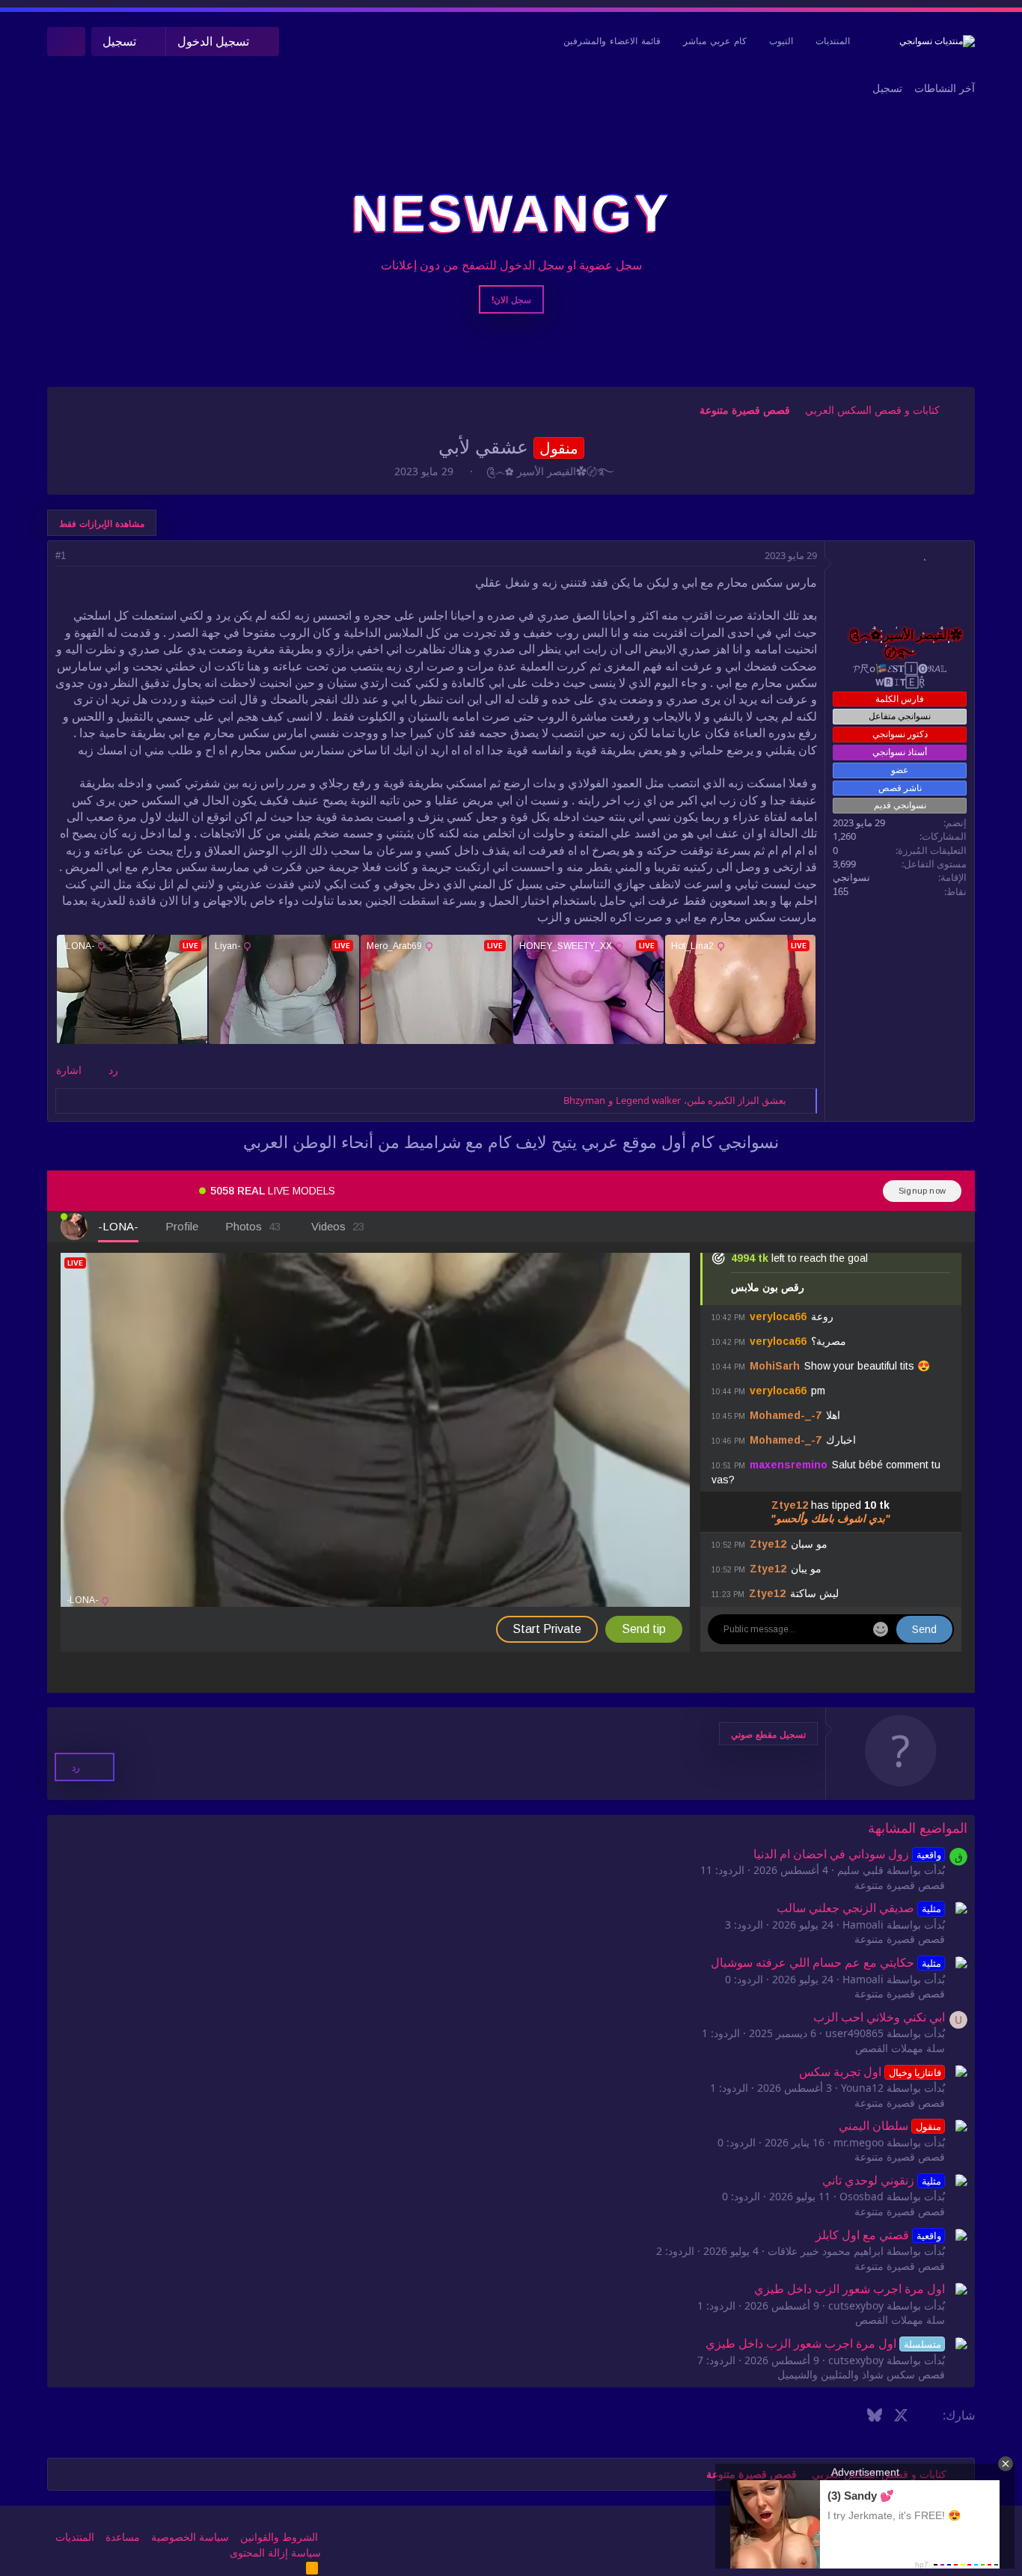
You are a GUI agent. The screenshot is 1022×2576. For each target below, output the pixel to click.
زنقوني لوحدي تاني (881, 2180)
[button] (768, 1734)
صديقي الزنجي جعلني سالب (859, 1908)
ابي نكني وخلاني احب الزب (879, 2017)
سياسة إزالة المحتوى (275, 2553)
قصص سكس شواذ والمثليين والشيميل (861, 2375)
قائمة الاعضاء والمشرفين (612, 41)
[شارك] (81, 556)
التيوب (781, 41)
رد (113, 1070)
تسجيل (887, 88)
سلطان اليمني (890, 2126)
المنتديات (833, 41)
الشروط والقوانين (279, 2537)
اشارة (69, 1070)
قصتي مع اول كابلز (878, 2235)
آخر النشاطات (945, 88)
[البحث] (66, 42)
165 (841, 892)
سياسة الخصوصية (190, 2537)
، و (675, 1100)
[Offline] (924, 563)
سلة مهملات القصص (900, 2048)
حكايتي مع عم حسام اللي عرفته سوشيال (826, 1963)
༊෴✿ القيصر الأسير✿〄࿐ (550, 471)
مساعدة (123, 2537)
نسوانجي (851, 878)
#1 (61, 556)
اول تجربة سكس (870, 2072)
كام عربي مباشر (715, 41)
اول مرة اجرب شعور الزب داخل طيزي (850, 2289)
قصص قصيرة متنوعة (900, 1885)
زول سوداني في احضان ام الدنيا (847, 1854)
